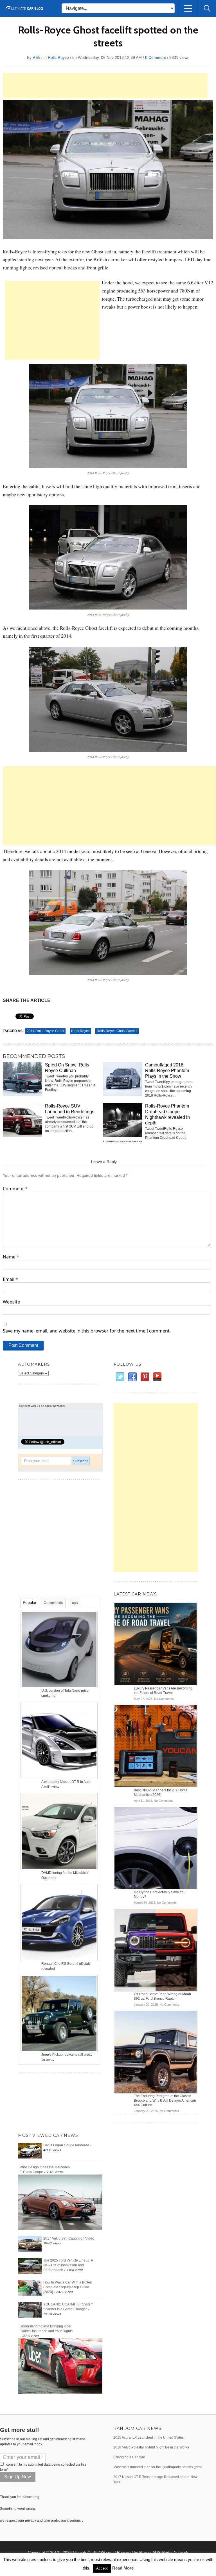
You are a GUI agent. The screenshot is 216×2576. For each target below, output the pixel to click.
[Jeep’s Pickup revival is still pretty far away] (60, 2013)
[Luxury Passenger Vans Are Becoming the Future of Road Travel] (156, 1644)
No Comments (164, 1699)
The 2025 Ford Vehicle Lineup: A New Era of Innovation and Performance (68, 2265)
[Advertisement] (105, 86)
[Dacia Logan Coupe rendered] (30, 2151)
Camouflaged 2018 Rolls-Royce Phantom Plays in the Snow (167, 1071)
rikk (36, 57)
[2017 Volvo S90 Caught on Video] (30, 2244)
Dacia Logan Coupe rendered (66, 2145)
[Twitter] (120, 1377)
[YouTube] (157, 1377)
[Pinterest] (145, 1377)
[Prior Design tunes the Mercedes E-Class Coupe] (60, 2202)
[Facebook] (132, 1377)
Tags (74, 1602)
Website (11, 1302)
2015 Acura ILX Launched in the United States (148, 2437)
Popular (30, 1602)
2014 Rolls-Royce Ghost (45, 1031)
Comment (15, 1189)
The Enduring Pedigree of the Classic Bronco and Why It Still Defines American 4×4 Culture (165, 2100)
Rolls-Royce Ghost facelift (117, 1031)
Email (10, 1279)
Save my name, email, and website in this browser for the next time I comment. (87, 1331)
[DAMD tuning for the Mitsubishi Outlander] (60, 1831)
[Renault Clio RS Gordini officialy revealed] (60, 1922)
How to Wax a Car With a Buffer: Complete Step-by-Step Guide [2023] (68, 2287)
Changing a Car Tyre (129, 2457)
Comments (53, 1602)
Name (11, 1257)
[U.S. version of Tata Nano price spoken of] (60, 1649)
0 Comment (156, 57)
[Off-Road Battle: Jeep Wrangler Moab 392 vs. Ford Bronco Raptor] (156, 1950)
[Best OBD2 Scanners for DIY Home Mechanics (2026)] (156, 1746)
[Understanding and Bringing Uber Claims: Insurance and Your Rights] (60, 2366)
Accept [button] (102, 2568)
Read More (123, 2568)
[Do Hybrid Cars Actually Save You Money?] (156, 1848)
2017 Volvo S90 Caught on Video (69, 2238)
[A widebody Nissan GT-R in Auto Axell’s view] (60, 1740)
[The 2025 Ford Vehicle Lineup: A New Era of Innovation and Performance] (30, 2266)
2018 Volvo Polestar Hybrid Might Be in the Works (151, 2447)
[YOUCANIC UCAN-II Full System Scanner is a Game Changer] (30, 2310)
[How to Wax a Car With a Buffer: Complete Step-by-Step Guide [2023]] (30, 2288)
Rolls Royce (58, 57)
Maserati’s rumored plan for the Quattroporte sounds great (157, 2467)
